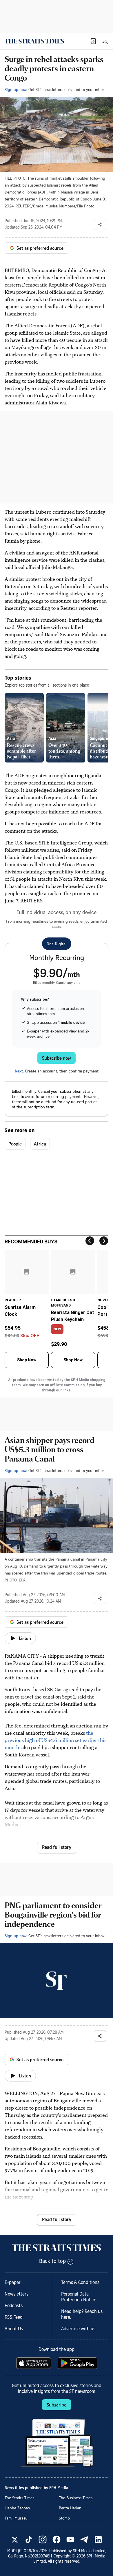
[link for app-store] (34, 2363)
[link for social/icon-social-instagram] (43, 2539)
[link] (34, 41)
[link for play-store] (78, 2363)
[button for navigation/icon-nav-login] (93, 41)
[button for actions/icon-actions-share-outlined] (100, 225)
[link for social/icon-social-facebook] (57, 2539)
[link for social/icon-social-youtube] (70, 2539)
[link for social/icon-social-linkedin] (98, 2539)
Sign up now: (16, 89)
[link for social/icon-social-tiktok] (29, 2539)
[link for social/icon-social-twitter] (15, 2539)
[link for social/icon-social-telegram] (84, 2539)
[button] (93, 41)
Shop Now (27, 1360)
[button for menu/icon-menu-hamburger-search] (105, 41)
